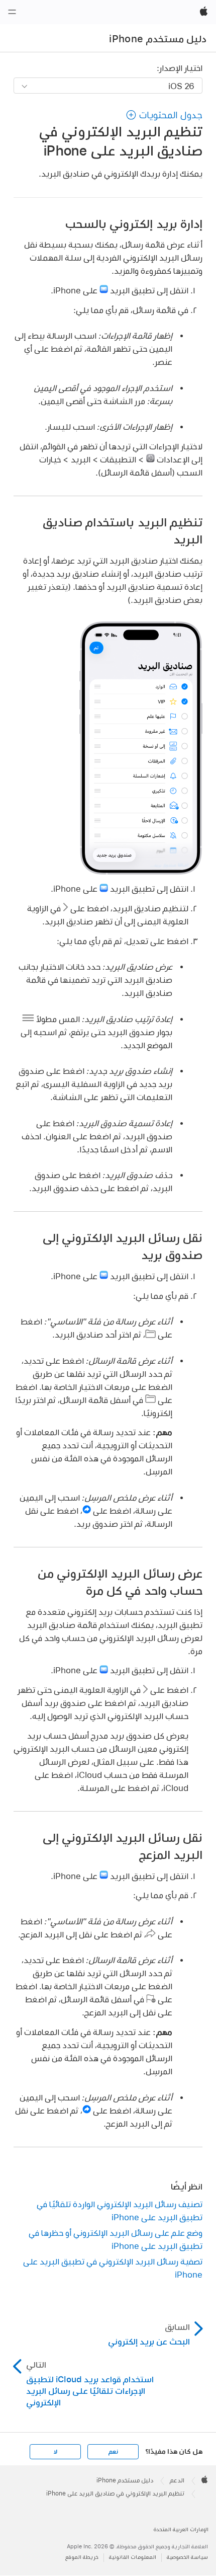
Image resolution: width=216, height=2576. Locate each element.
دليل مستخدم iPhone (158, 39)
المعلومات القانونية (133, 2557)
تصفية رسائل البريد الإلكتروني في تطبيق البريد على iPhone (113, 2268)
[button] (164, 115)
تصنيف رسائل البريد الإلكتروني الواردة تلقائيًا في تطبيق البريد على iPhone (120, 2210)
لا (56, 2452)
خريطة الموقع (82, 2557)
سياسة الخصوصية (187, 2557)
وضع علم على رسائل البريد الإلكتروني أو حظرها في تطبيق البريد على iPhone (116, 2239)
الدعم (177, 2480)
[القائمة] (12, 12)
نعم (113, 2452)
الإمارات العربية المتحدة (181, 2529)
